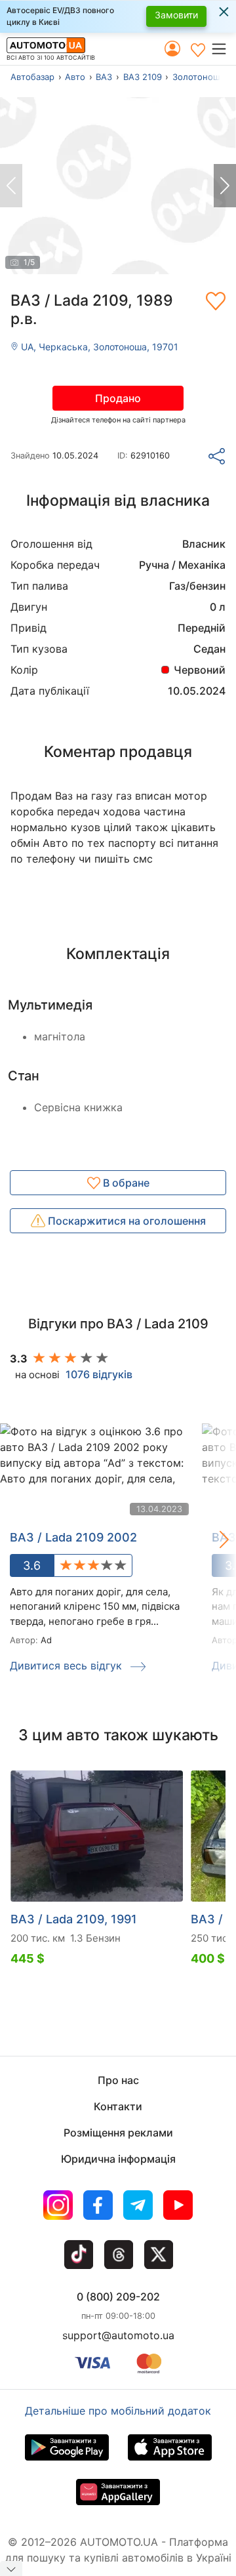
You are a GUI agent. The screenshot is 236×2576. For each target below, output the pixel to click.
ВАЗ (104, 77)
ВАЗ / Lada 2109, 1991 (74, 1919)
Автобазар (32, 77)
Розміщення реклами (118, 2133)
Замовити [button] (176, 15)
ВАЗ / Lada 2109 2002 (73, 1537)
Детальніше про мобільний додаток (118, 2411)
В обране (125, 1183)
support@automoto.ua (118, 2335)
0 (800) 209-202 (118, 2297)
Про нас (118, 2080)
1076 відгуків (99, 1374)
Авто (75, 77)
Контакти (118, 2106)
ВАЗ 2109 (143, 77)
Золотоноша (199, 77)
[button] (223, 49)
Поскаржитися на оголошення (126, 1221)
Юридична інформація (118, 2159)
